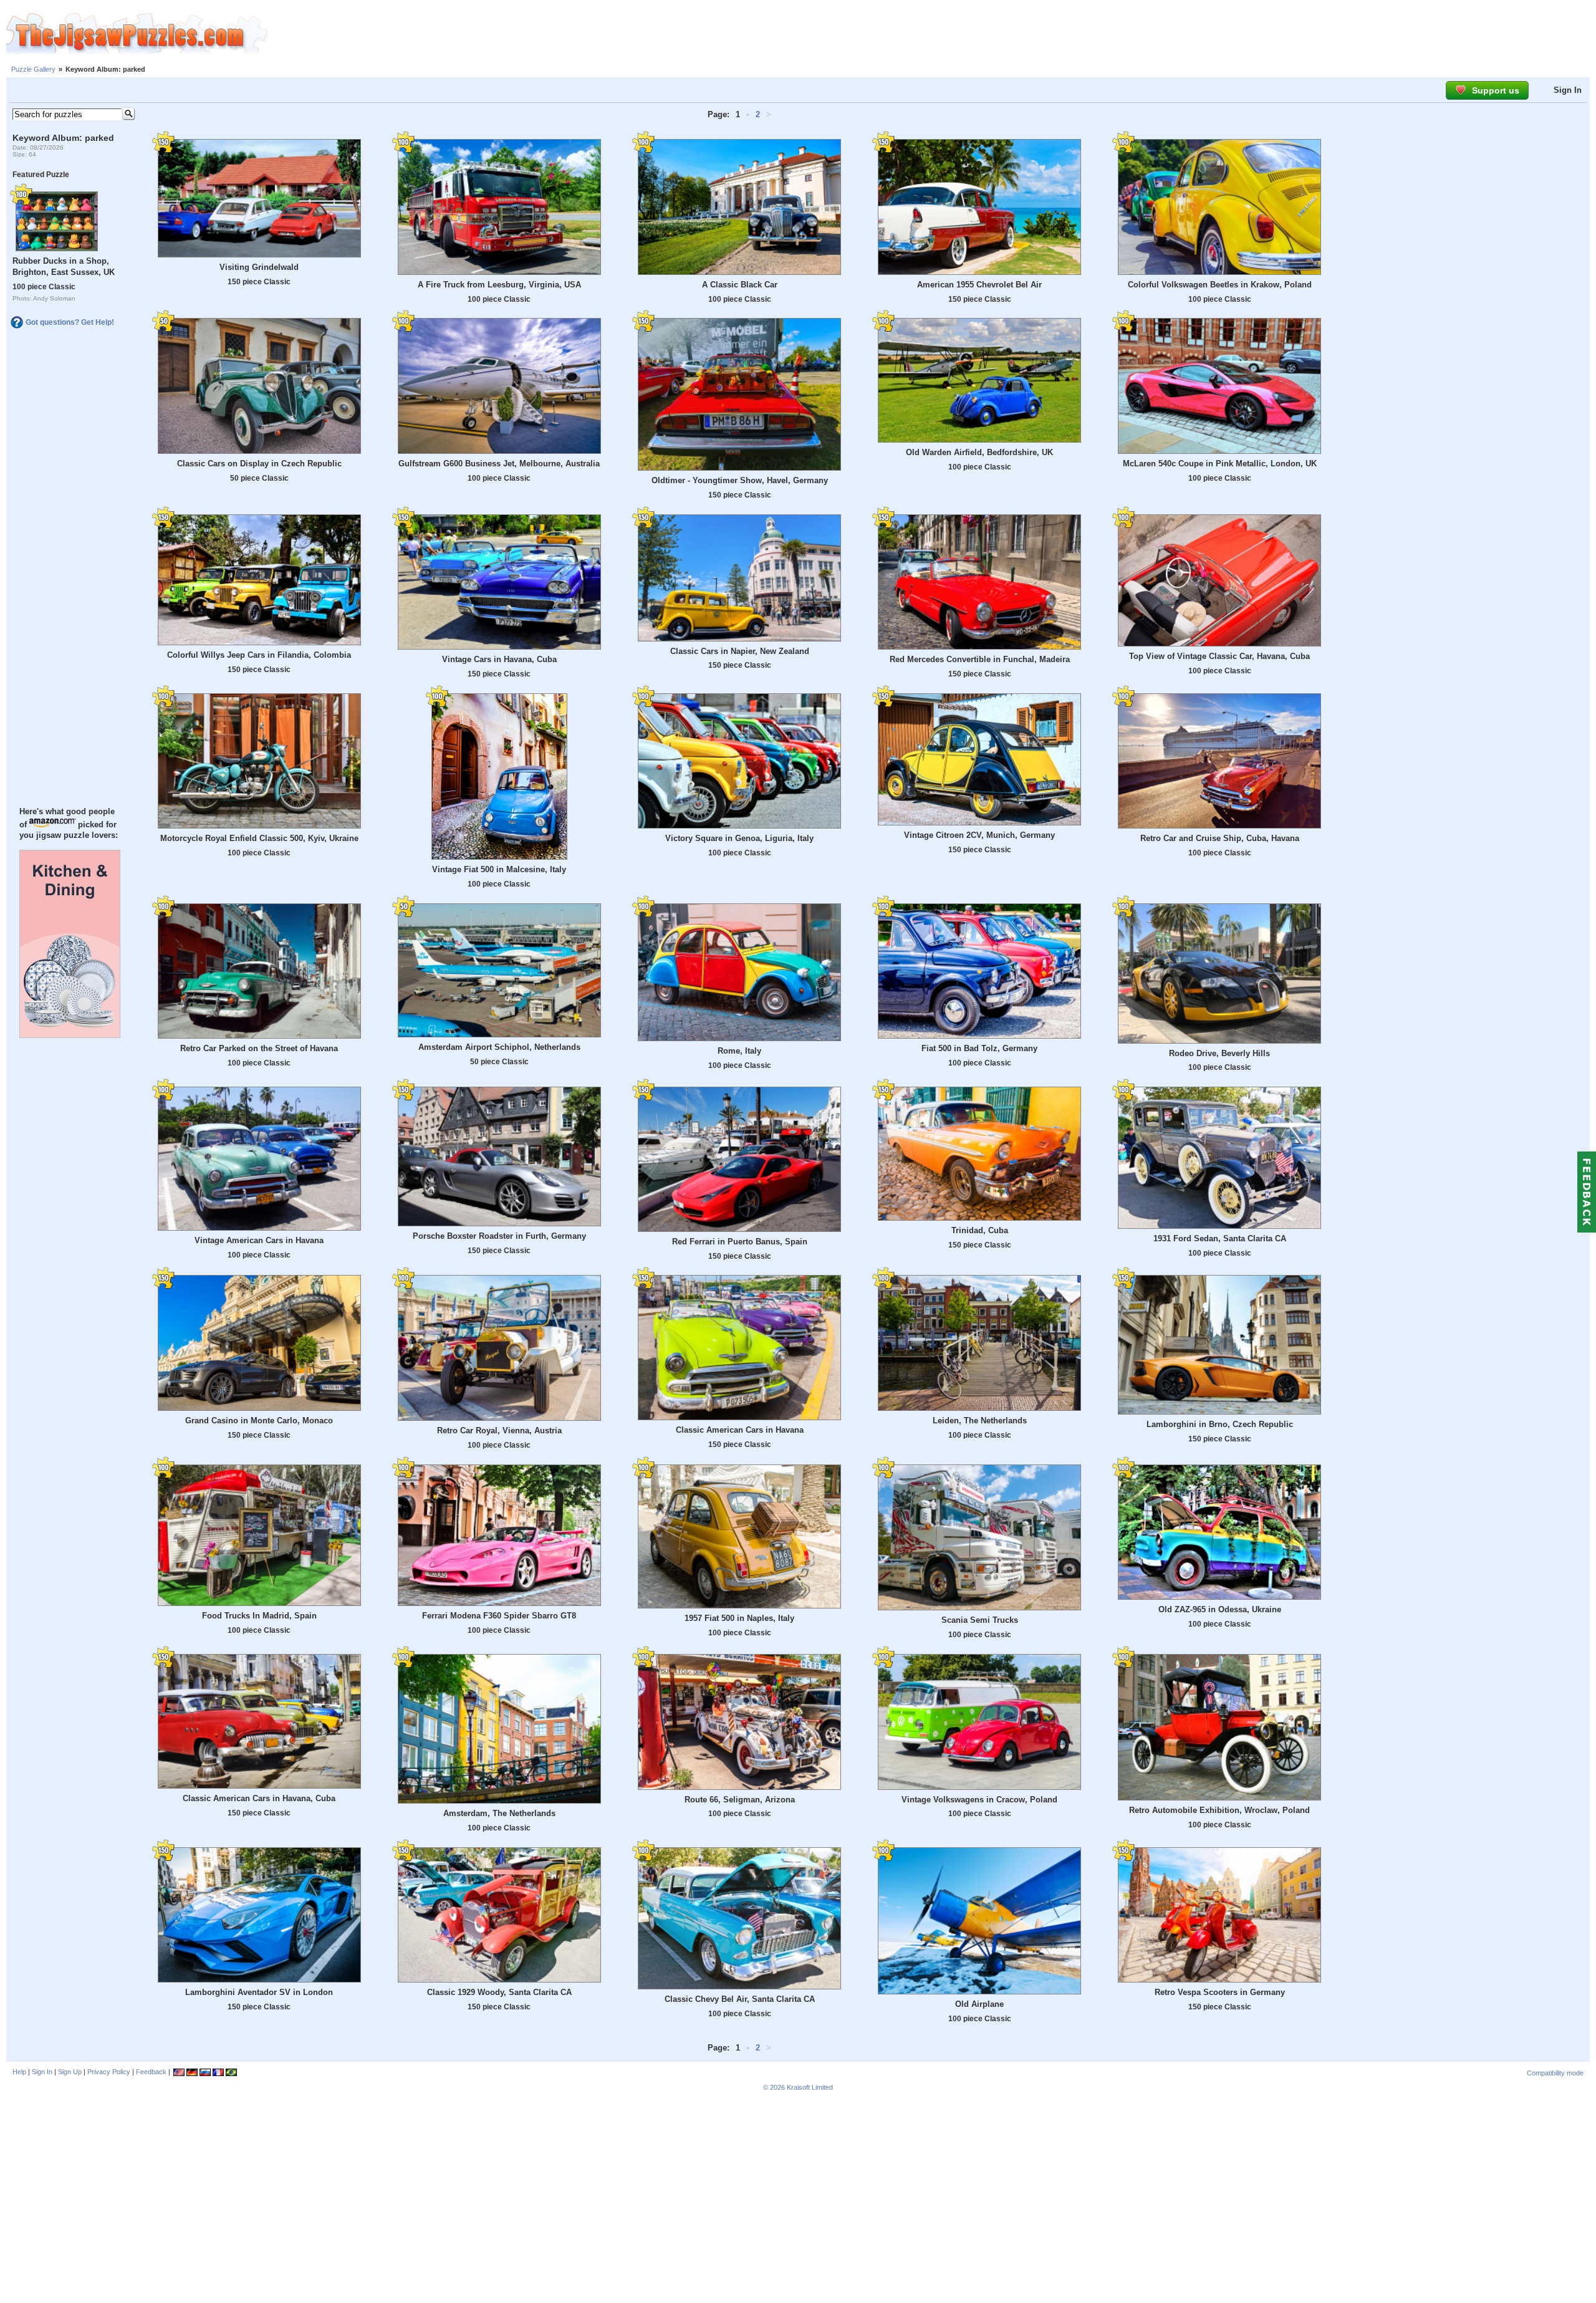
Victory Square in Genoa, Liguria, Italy (739, 838)
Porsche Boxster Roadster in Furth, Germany (499, 1236)
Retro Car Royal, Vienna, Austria (499, 1430)
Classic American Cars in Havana (740, 1430)
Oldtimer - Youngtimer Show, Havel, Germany (740, 480)
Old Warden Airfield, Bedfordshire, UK (979, 452)
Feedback (151, 2072)
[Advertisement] (932, 34)
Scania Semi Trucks (980, 1620)
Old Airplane (979, 2004)
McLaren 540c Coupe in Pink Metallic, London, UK (1220, 464)
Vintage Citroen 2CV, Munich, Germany (979, 835)
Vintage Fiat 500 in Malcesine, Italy (499, 869)
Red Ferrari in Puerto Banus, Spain (740, 1242)
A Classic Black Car (740, 285)
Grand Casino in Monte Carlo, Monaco (259, 1421)
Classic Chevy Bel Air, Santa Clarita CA (740, 1999)
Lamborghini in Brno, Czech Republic (1220, 1424)
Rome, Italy (739, 1051)
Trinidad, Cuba (980, 1230)
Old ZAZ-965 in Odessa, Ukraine (1220, 1609)
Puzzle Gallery (33, 69)
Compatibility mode (1555, 2073)
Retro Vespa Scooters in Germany (1220, 1992)
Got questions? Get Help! (70, 322)
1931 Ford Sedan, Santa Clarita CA (1220, 1238)
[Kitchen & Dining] (70, 1035)
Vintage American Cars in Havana (259, 1240)
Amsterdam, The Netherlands (499, 1813)
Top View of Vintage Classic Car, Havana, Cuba (1219, 656)
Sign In (1568, 90)
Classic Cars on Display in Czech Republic (259, 464)
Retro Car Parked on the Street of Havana (259, 1048)
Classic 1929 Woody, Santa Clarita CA (499, 1992)
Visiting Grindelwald (259, 267)
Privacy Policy (109, 2072)
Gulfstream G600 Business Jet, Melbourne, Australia (499, 464)
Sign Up (70, 2072)
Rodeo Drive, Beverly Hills (1219, 1053)
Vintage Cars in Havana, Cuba (499, 659)
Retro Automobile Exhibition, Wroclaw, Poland (1219, 1810)
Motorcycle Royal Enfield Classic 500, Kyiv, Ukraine (259, 838)
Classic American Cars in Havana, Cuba (259, 1798)
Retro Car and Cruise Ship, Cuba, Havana (1220, 838)
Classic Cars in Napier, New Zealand (740, 651)
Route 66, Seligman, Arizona (740, 1800)
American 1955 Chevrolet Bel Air (979, 285)
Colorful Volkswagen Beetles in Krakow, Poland (1220, 285)
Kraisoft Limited (810, 2087)
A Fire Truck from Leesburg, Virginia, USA (499, 285)
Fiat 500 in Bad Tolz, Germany (979, 1048)
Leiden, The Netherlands (980, 1421)
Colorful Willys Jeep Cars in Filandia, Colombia (259, 655)
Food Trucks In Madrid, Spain (259, 1616)
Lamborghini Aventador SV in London (259, 1992)
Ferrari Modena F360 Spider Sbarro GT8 (499, 1616)
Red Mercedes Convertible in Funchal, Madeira (980, 659)
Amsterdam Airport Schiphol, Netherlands (499, 1047)
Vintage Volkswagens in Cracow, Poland (979, 1800)
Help (19, 2072)
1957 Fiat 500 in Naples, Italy (739, 1618)
